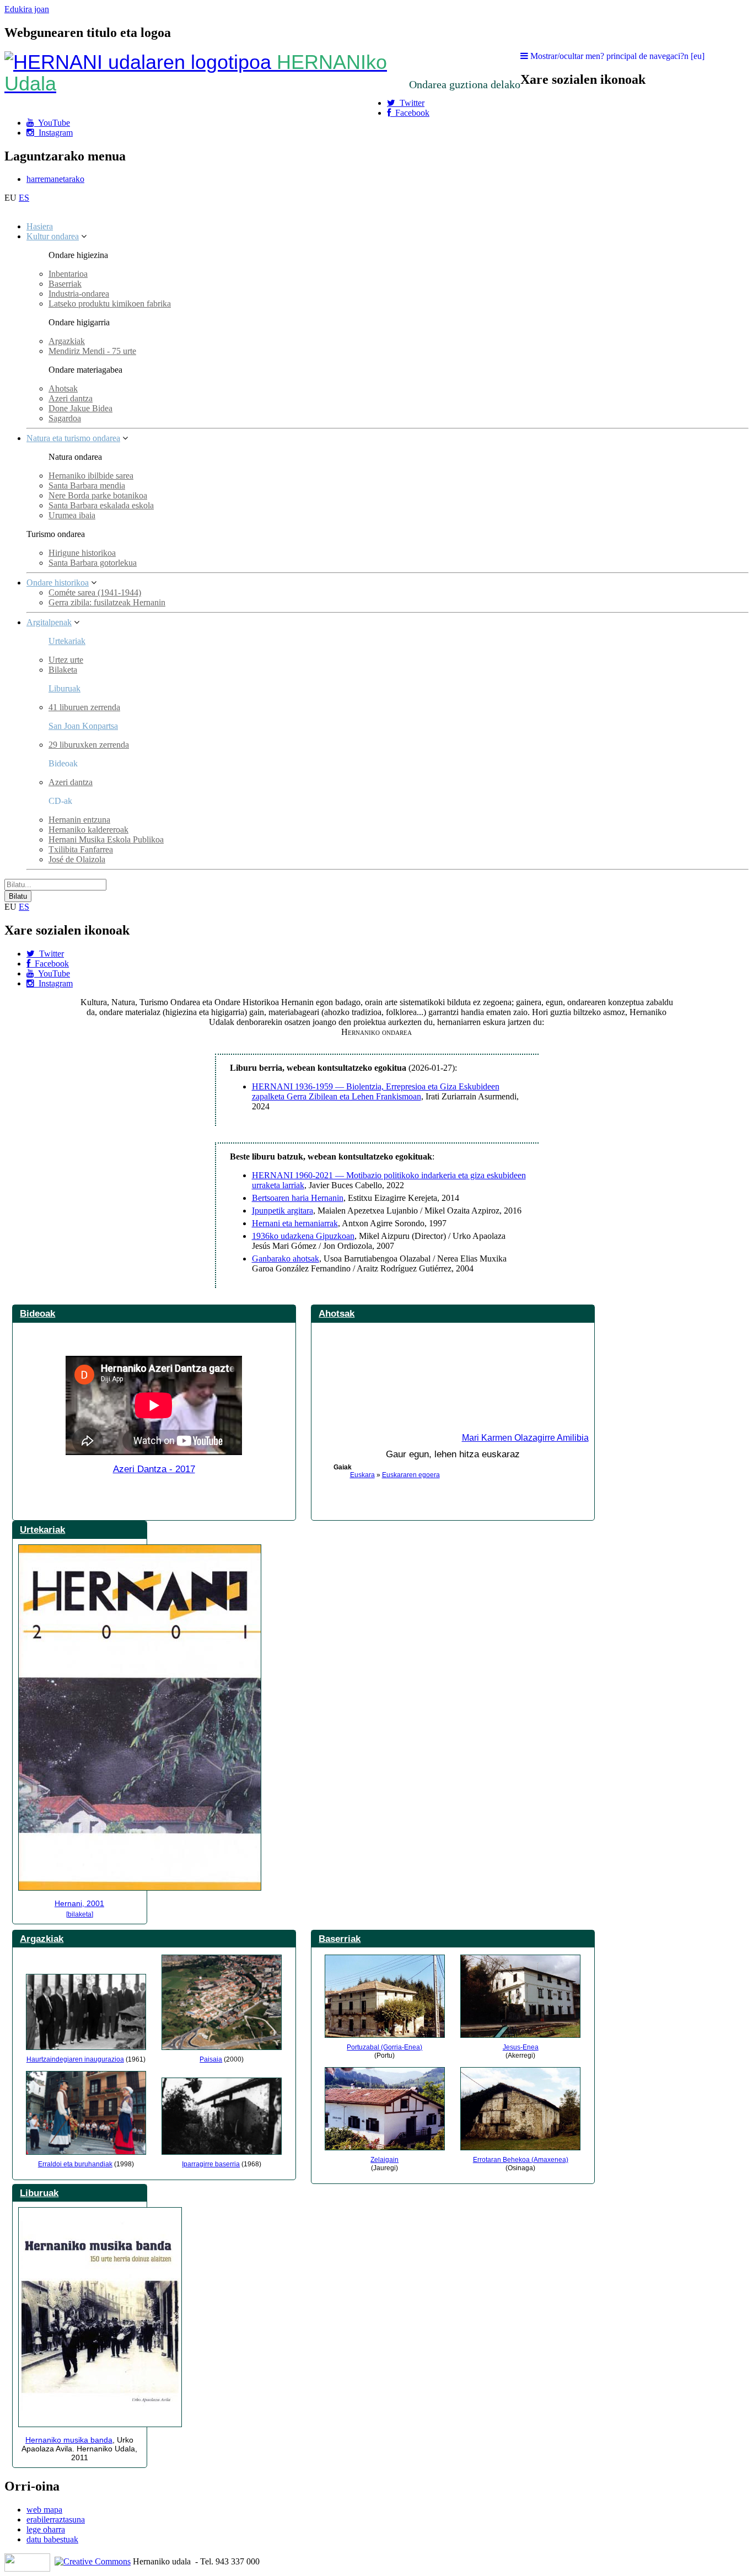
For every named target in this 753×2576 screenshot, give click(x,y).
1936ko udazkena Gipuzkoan (303, 1236)
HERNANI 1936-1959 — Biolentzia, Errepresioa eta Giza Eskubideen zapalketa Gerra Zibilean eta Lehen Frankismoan (376, 1091)
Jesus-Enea (521, 2047)
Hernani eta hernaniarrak (295, 1223)
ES (24, 198)
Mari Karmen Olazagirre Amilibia (525, 1438)
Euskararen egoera (411, 1475)
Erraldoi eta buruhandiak (75, 2164)
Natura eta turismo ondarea (73, 438)
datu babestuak (52, 2539)
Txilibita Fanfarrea (81, 849)
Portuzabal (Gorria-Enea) (384, 2047)
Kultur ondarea (53, 236)
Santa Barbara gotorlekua (93, 563)
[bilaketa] (80, 1914)
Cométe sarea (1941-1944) (95, 592)
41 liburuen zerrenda (84, 707)
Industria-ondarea (79, 294)
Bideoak (37, 1313)
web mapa (44, 2510)
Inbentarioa (68, 274)
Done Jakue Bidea (80, 408)
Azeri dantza (71, 398)
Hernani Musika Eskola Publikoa (106, 839)
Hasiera (40, 226)
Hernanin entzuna (79, 820)
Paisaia (211, 2059)
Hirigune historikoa (82, 553)
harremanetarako (55, 179)
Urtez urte (66, 660)
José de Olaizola (77, 859)
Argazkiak (67, 341)
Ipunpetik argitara (283, 1211)
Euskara (362, 1475)
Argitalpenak (49, 622)
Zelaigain (384, 2160)
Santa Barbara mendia (87, 485)
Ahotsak (63, 388)
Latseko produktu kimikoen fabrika (110, 304)
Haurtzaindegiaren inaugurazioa (75, 2059)
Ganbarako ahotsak (286, 1259)
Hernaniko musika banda (69, 2440)
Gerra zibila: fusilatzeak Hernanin (107, 602)
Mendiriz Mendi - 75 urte (92, 351)
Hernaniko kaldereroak (88, 830)
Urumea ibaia (72, 515)
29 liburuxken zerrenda (89, 745)
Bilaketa (63, 670)
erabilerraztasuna (56, 2519)
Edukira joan (27, 9)
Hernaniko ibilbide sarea (91, 476)
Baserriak (65, 284)
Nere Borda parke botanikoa (98, 495)
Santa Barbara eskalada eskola (101, 505)
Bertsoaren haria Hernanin (298, 1198)
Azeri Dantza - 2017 (154, 1469)
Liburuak (64, 688)
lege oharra (46, 2529)
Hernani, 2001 (79, 1903)
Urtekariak (67, 641)
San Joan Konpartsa (83, 726)
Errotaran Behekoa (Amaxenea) (521, 2160)
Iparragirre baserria (211, 2164)
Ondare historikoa (58, 583)
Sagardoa (65, 418)
